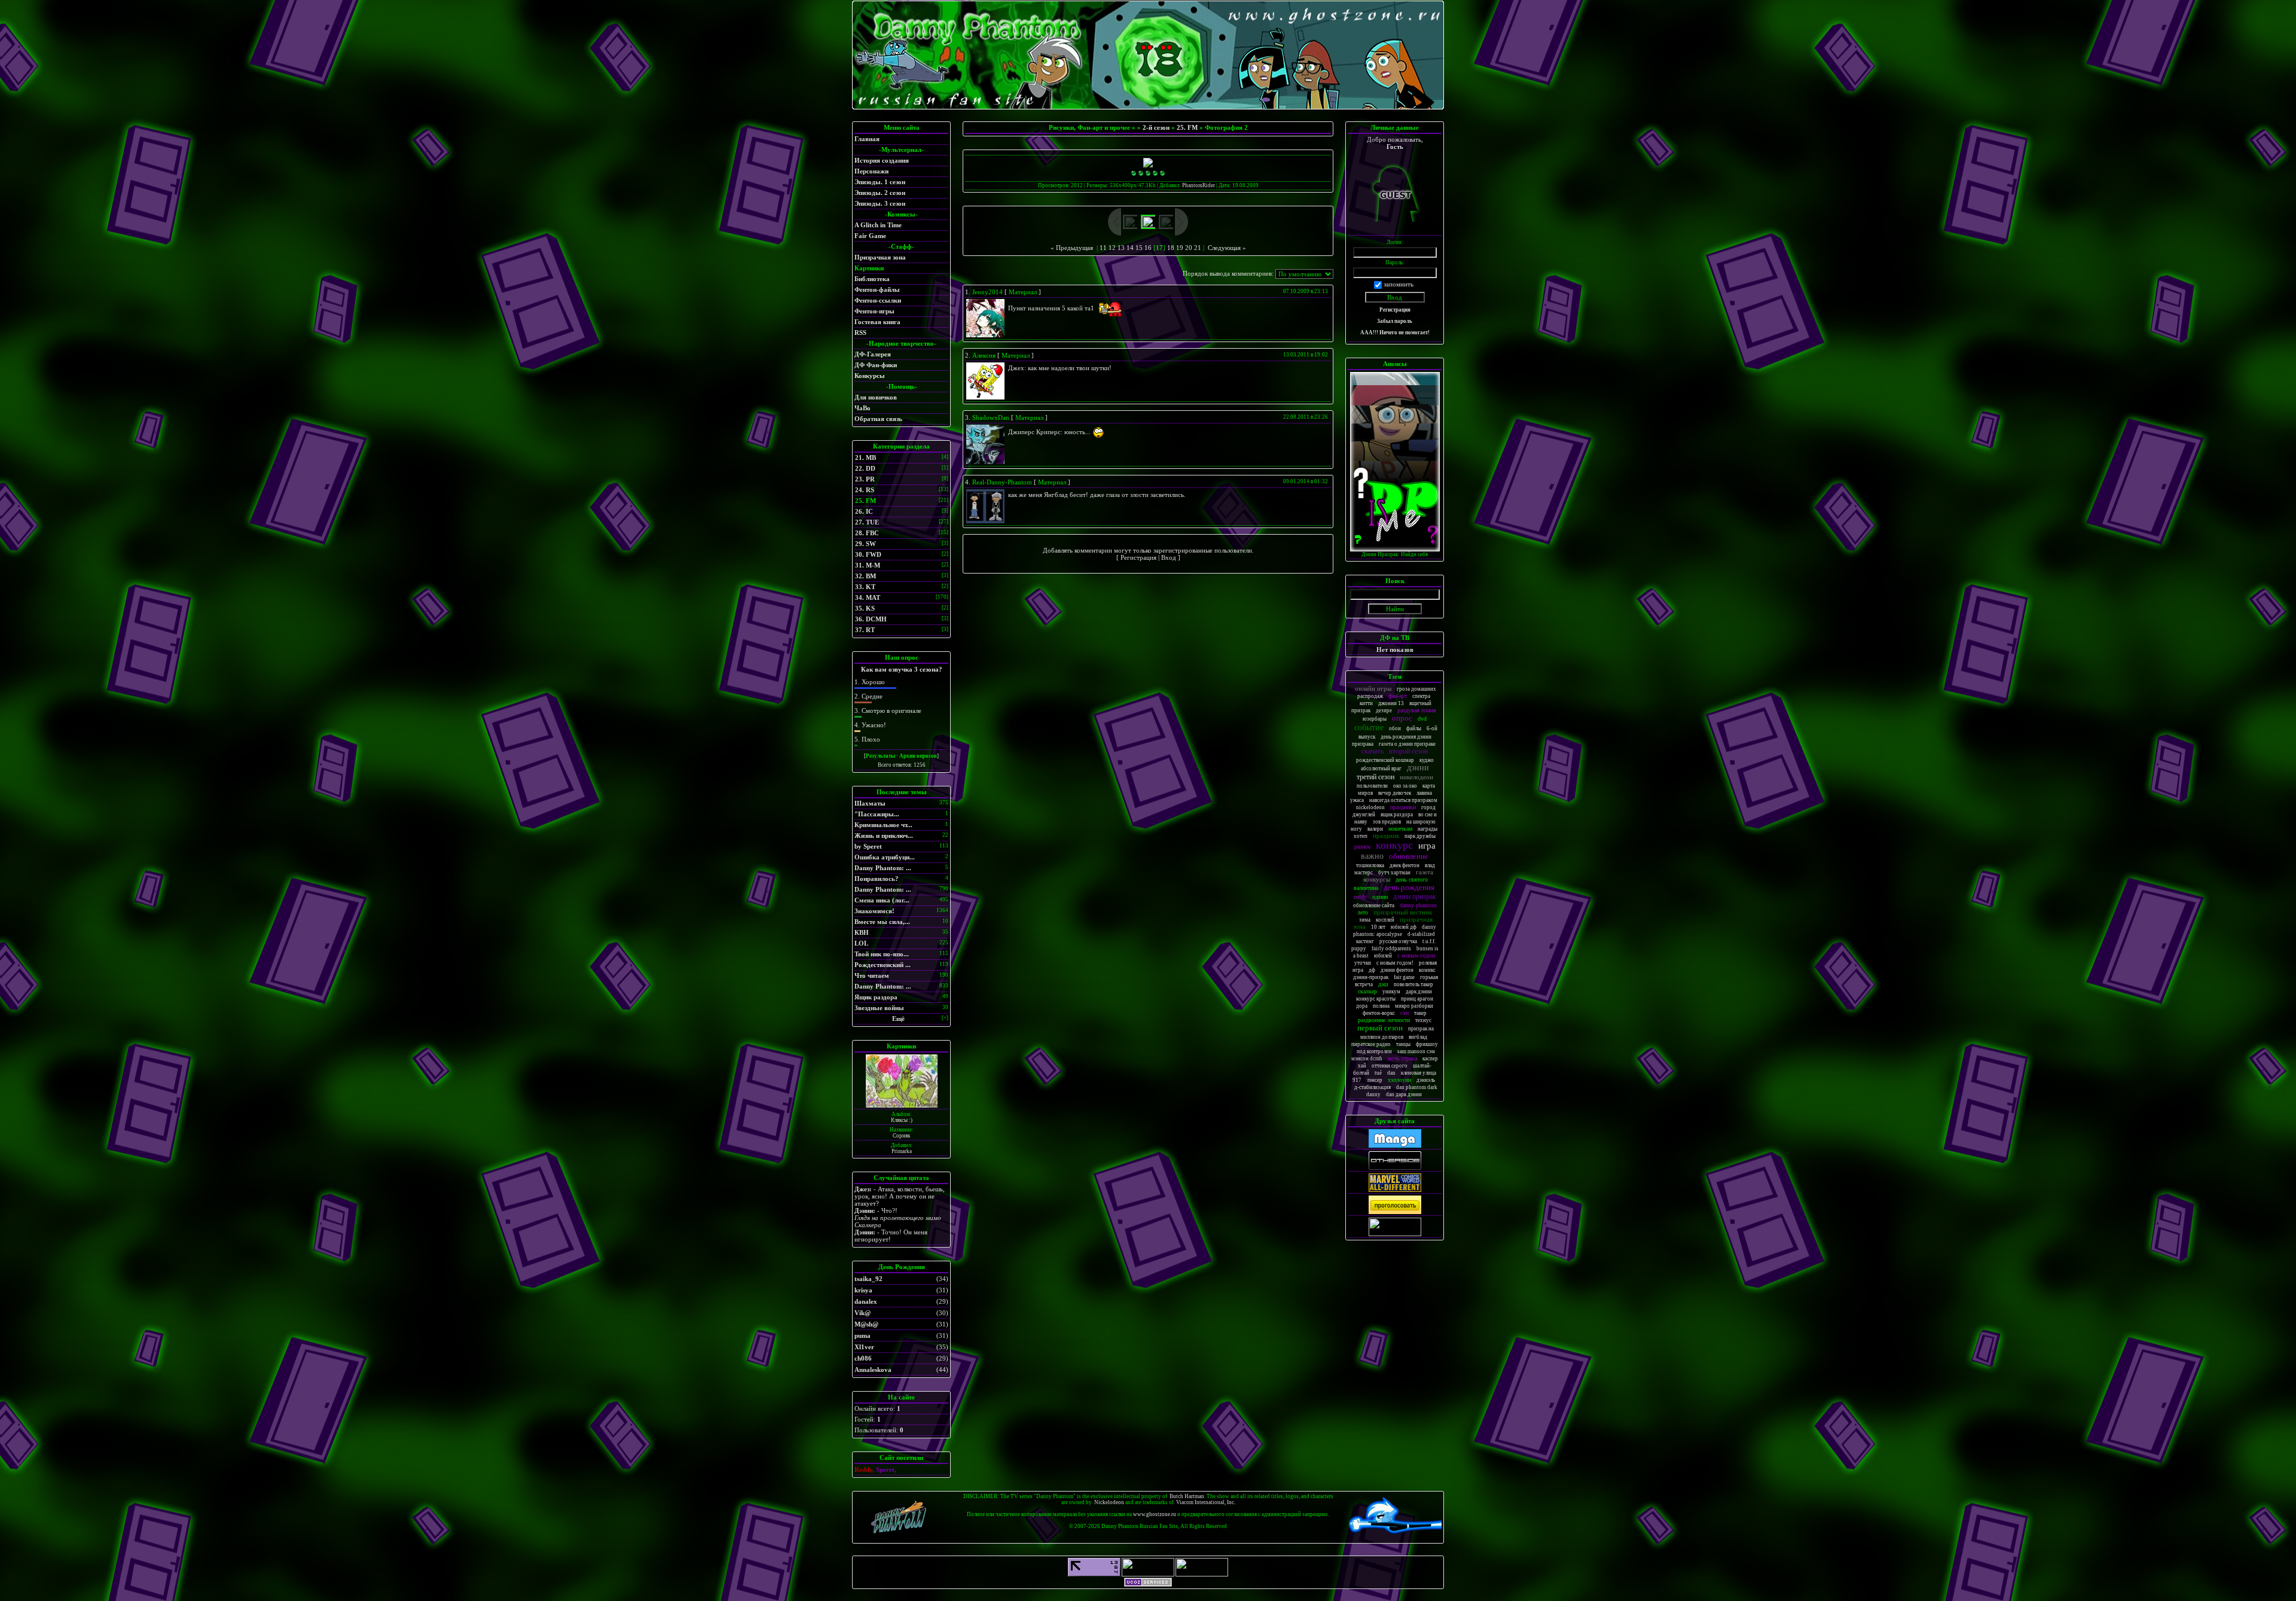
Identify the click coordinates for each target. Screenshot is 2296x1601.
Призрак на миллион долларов (1397, 1033)
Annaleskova (873, 1370)
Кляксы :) (902, 1120)
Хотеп (1361, 836)
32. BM (865, 576)
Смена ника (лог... (882, 900)
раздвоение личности (1384, 1020)
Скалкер (1367, 991)
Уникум (1391, 992)
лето (1363, 912)
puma (862, 1335)
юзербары (1375, 719)
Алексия (984, 355)
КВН (862, 932)
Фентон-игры (874, 311)
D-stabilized (1421, 934)
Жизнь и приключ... (884, 835)
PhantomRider (1199, 185)
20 (1189, 248)
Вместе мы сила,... (882, 922)
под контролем (1374, 1051)
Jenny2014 (987, 292)
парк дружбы (1420, 836)
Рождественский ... (883, 965)
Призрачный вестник (1403, 912)
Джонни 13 (1391, 703)
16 (1148, 248)
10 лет (1378, 927)
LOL (861, 943)
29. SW (865, 544)
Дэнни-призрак (1371, 977)
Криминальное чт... (883, 825)
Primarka (902, 1151)
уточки (1363, 963)
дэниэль (1426, 1080)
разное (1362, 847)
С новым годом (1416, 955)
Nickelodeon (1109, 1502)
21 (1198, 248)
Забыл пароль (1395, 321)
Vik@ (862, 1313)
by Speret (868, 846)
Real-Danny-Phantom (1002, 482)
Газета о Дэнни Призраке (1407, 744)
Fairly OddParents (1391, 949)
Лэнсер (1375, 1080)
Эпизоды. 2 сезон (880, 193)
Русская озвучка (1398, 941)
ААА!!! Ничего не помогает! (1395, 333)
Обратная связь (878, 419)
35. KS (865, 608)
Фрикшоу (1427, 1044)
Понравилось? (877, 879)
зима (1365, 920)
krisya (863, 1290)
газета (1425, 872)
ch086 (863, 1358)
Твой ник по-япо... (882, 954)
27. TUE (867, 522)
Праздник (1386, 835)
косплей (1385, 920)
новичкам (1400, 829)
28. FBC (867, 533)
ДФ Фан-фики (876, 365)
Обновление (1409, 856)
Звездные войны (879, 1008)
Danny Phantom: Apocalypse (1395, 931)
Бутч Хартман (1394, 873)
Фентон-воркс (1379, 1013)
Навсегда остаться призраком (1403, 800)
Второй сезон (1408, 751)
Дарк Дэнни (1419, 992)
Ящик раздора (876, 997)
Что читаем (872, 975)
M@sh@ (866, 1324)
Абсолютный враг (1381, 769)
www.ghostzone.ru (1155, 1514)
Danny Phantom (1418, 905)
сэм (1405, 1013)
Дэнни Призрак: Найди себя (1395, 554)
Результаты (880, 756)
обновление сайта (1374, 905)
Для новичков (876, 397)
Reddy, (865, 1469)
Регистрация (1138, 557)
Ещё (898, 1018)
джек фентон (1405, 865)
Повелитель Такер (1413, 984)
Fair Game (870, 236)
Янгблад (1418, 1037)
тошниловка (1370, 865)
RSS (860, 333)
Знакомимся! (874, 911)
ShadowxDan (991, 417)
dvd (1422, 719)
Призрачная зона (880, 257)
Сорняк (901, 1136)
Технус (1423, 1020)
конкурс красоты (1376, 999)
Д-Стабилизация (1373, 1087)
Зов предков (1387, 822)
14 (1130, 248)
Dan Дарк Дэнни (1404, 1094)
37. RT (865, 630)
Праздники (1403, 807)
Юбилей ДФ (1404, 927)
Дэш (1383, 984)
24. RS (865, 490)
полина (1381, 1006)
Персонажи (871, 171)
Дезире (1384, 710)
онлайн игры (1373, 688)
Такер (1420, 1013)
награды (1428, 829)
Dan (1391, 1073)
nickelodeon (1370, 807)
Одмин (1380, 897)
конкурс (1394, 845)
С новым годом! (1395, 963)
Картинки (869, 268)
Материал (1023, 292)
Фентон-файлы (877, 289)
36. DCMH (871, 619)
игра (1427, 846)
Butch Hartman (1187, 1496)
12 (1112, 248)
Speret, (886, 1469)
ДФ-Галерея (873, 354)
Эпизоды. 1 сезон (880, 182)
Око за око (1405, 786)
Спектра (1421, 696)
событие (1369, 728)
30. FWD (868, 554)
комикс (1427, 970)
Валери (1375, 829)
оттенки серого (1390, 1066)
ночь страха (1402, 1058)
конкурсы (1377, 879)
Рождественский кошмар (1385, 760)
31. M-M (868, 565)
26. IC (864, 511)
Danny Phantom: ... (883, 868)
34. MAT (868, 597)
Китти (1366, 703)
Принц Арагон (1417, 999)
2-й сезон (1156, 127)
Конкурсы (870, 376)
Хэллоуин (1399, 1080)
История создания (882, 160)
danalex (866, 1301)
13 (1121, 248)
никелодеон (1416, 777)
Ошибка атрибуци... (885, 857)
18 (1171, 248)
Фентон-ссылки (878, 300)
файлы (1414, 728)
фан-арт (1398, 696)
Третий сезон (1376, 777)
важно (1372, 856)
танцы (1403, 1044)
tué (1378, 1073)
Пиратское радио (1371, 1044)
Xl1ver (864, 1347)
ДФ (1372, 970)
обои (1395, 728)
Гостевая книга (877, 322)
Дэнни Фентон (1397, 970)
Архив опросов (918, 756)
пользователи (1372, 786)
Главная (867, 139)
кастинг (1365, 941)
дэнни (1418, 768)
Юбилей (1383, 956)
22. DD (865, 468)
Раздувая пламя (1417, 710)
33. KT (865, 587)
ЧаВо (862, 408)
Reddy (1360, 897)
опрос (1402, 718)
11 (1103, 248)
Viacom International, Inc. (1206, 1502)
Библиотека (872, 279)
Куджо (1427, 760)
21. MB (865, 458)
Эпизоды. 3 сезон (880, 203)
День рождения (1409, 887)
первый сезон (1380, 1028)
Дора (1362, 1006)
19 (1180, 248)
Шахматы (870, 803)
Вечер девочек (1395, 793)
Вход (1169, 557)
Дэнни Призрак (1415, 896)
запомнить (1399, 284)
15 (1139, 248)
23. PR (865, 479)
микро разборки (1414, 1006)
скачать (1373, 751)
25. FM (865, 501)
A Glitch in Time (878, 225)
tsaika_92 (868, 1279)
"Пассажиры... (877, 814)
